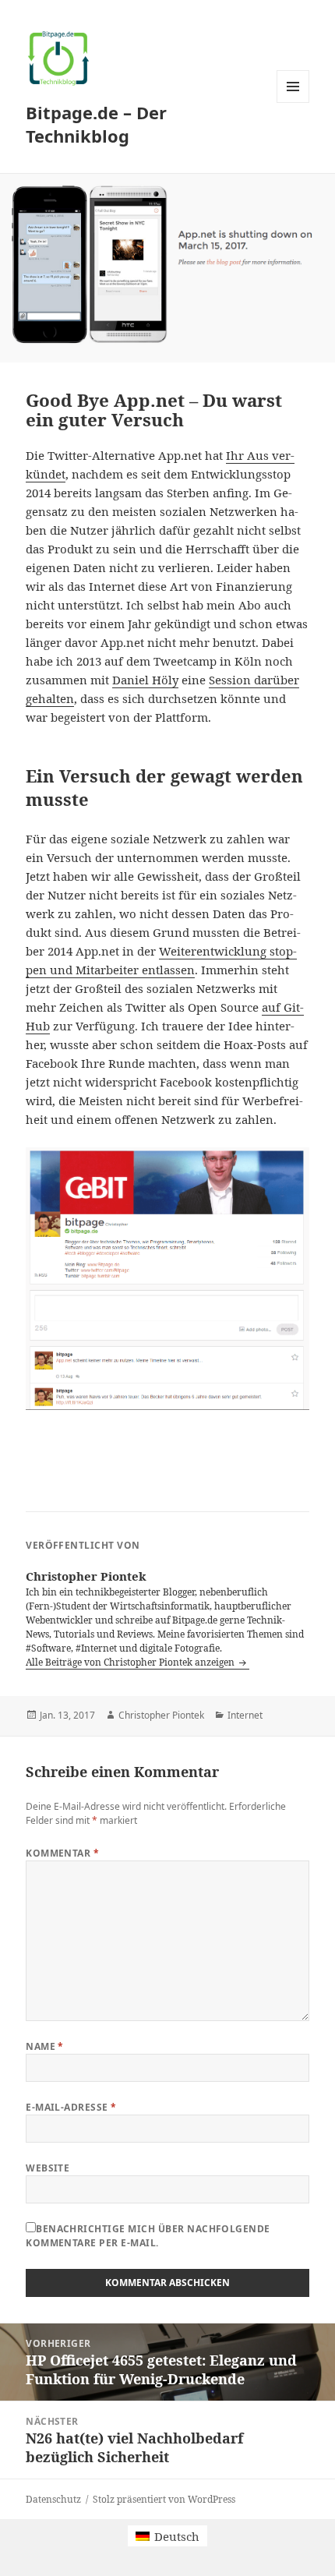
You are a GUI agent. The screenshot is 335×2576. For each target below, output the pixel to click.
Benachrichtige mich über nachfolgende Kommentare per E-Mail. (148, 2236)
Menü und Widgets (293, 102)
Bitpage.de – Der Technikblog (96, 124)
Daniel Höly (145, 680)
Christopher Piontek (161, 1715)
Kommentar (62, 1853)
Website (48, 2168)
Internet (245, 1715)
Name (45, 2046)
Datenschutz (53, 2499)
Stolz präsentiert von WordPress (164, 2499)
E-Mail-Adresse (71, 2107)
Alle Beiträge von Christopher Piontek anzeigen (131, 1662)
